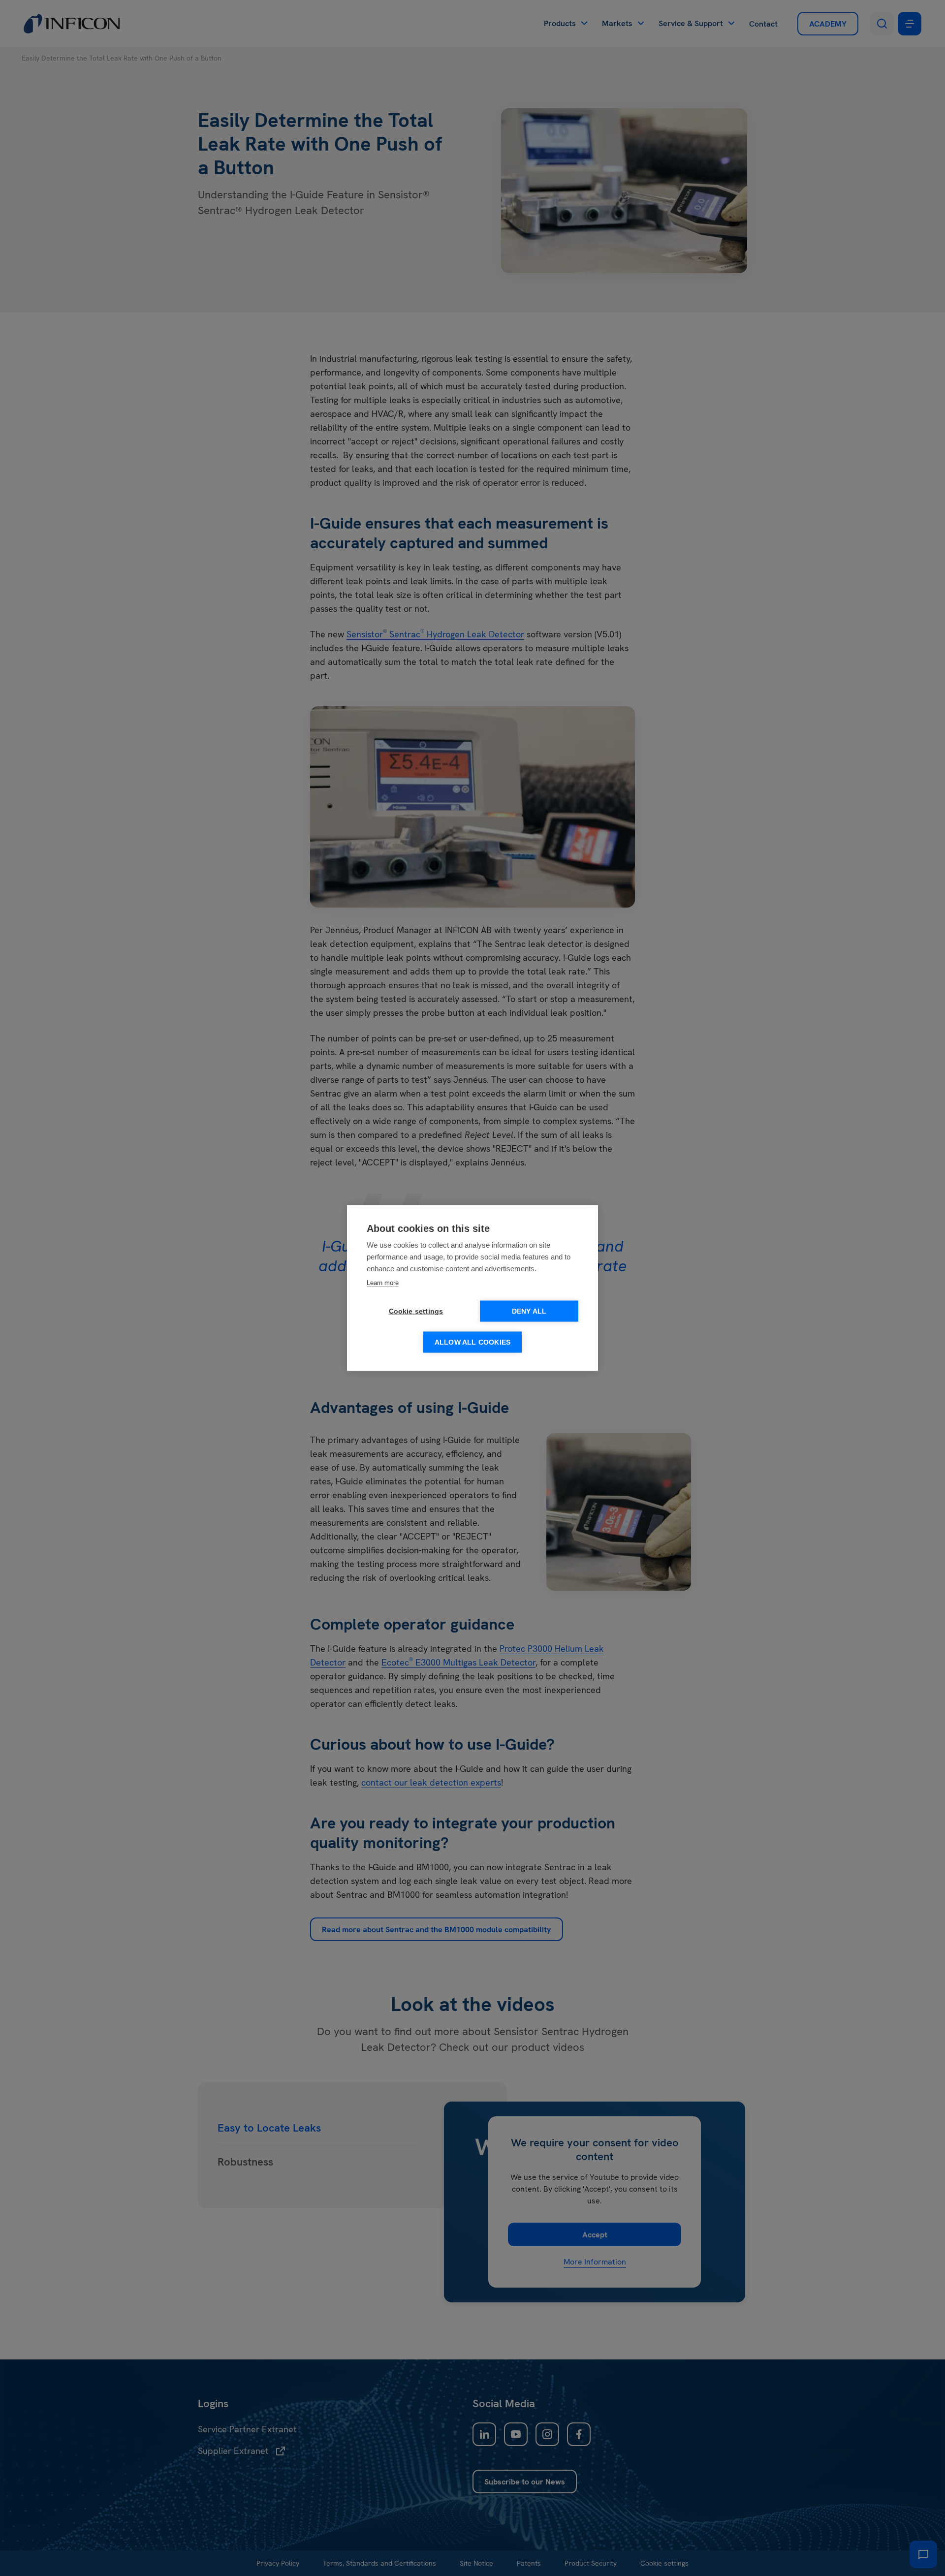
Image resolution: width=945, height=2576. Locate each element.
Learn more (383, 1283)
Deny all (529, 1311)
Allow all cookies (472, 1342)
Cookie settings (416, 1311)
